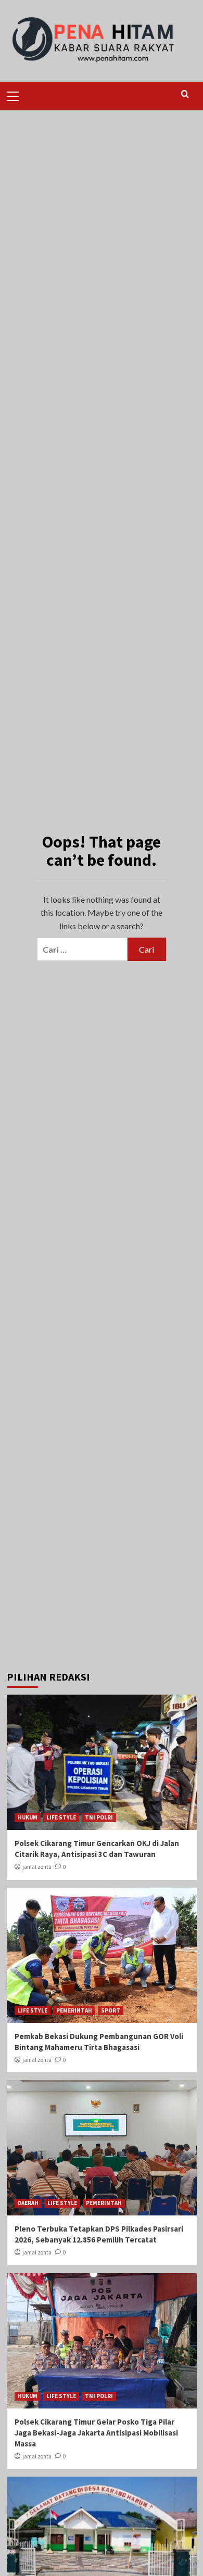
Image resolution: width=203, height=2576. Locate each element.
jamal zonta (37, 1867)
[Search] (185, 94)
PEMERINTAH (74, 2010)
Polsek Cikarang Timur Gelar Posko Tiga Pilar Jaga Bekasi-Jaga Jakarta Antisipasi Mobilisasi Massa (96, 2433)
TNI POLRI (99, 1817)
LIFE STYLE (61, 1817)
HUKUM (28, 1817)
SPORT (111, 2010)
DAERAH (28, 2203)
